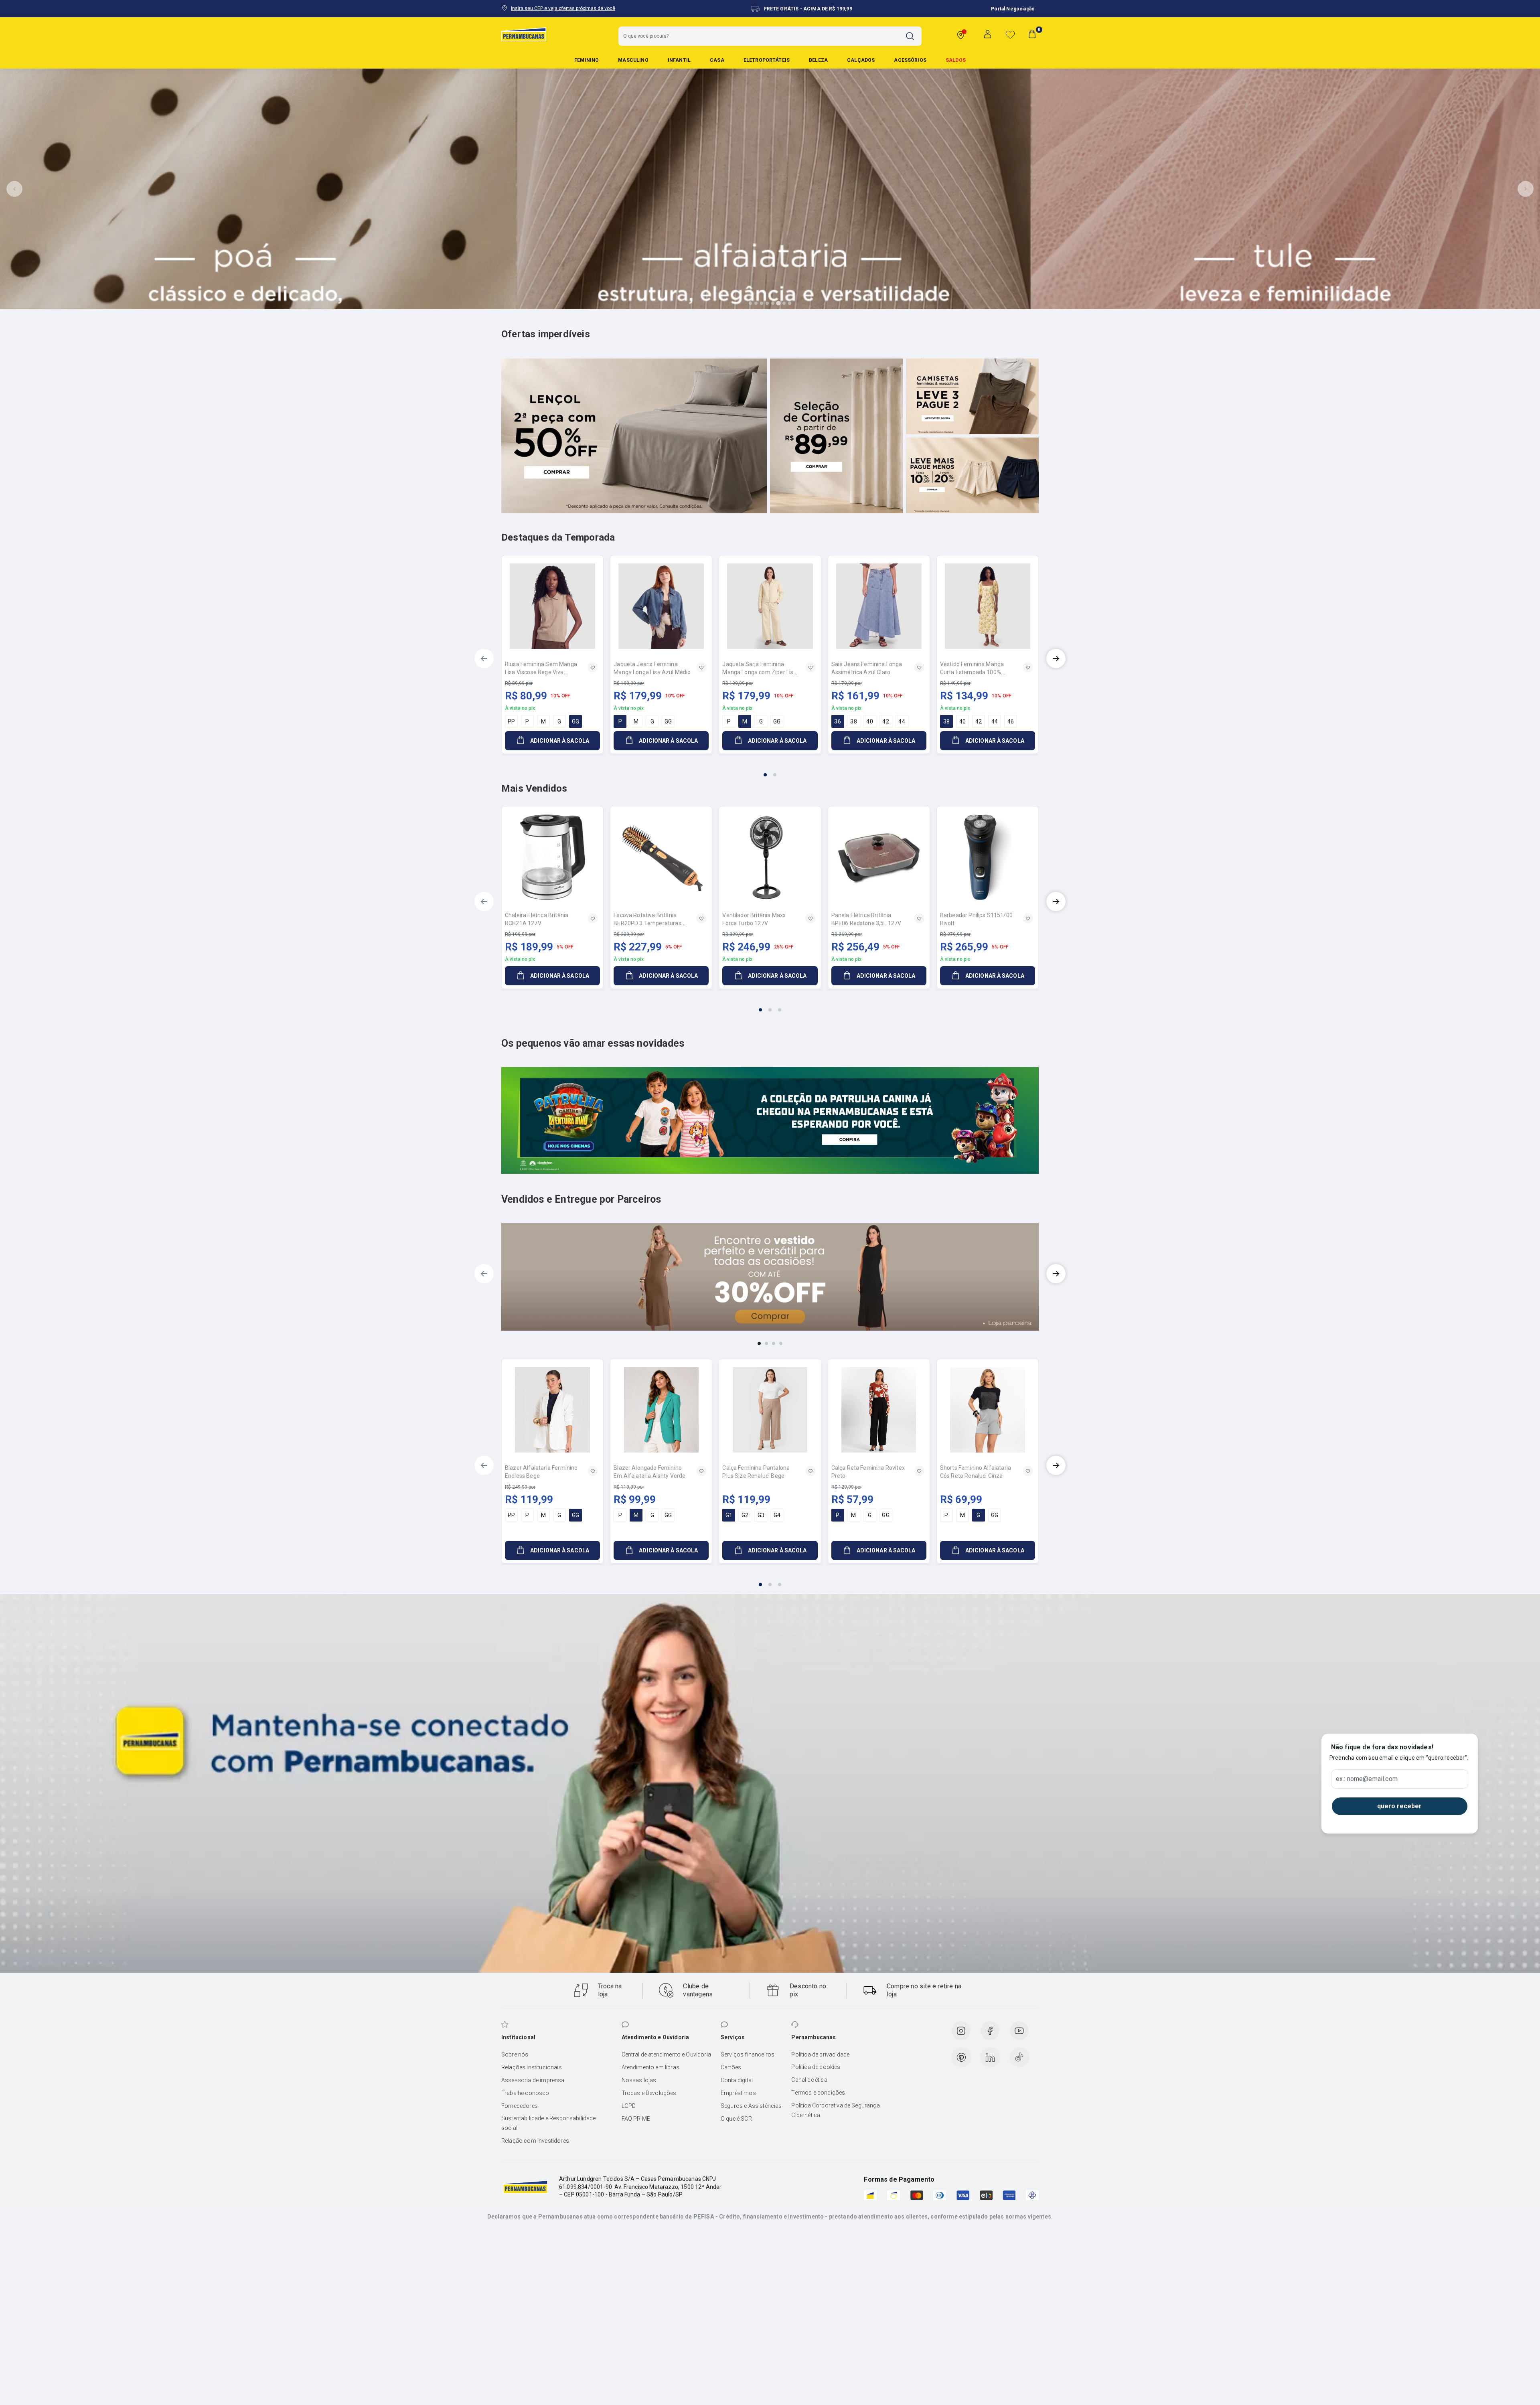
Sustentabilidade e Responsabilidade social (549, 2123)
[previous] (484, 658)
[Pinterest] (961, 2057)
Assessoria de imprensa (533, 2080)
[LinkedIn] (990, 2057)
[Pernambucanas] (524, 34)
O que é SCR (736, 2119)
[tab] (750, 303)
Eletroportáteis (767, 60)
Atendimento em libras (650, 2067)
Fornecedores (520, 2106)
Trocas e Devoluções (649, 2093)
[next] (1056, 658)
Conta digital (737, 2080)
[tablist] (770, 770)
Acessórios (910, 60)
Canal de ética (809, 2080)
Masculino (633, 60)
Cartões (731, 2067)
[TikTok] (1019, 2057)
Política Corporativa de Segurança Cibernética (835, 2110)
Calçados (861, 60)
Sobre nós (515, 2054)
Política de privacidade (820, 2054)
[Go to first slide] (1526, 189)
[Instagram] (961, 2031)
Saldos (956, 60)
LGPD (629, 2106)
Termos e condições (818, 2093)
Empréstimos (738, 2093)
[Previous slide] (14, 189)
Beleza (818, 60)
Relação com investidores (535, 2141)
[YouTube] (1019, 2031)
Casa (717, 60)
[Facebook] (990, 2031)
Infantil (679, 60)
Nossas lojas (639, 2080)
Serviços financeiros (748, 2054)
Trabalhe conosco (525, 2093)
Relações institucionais (532, 2067)
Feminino (587, 60)
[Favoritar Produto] (593, 667)
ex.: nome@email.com (1367, 1779)
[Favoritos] (1010, 34)
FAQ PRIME (636, 2119)
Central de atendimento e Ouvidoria (666, 2054)
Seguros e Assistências (751, 2106)
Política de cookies (816, 2067)
